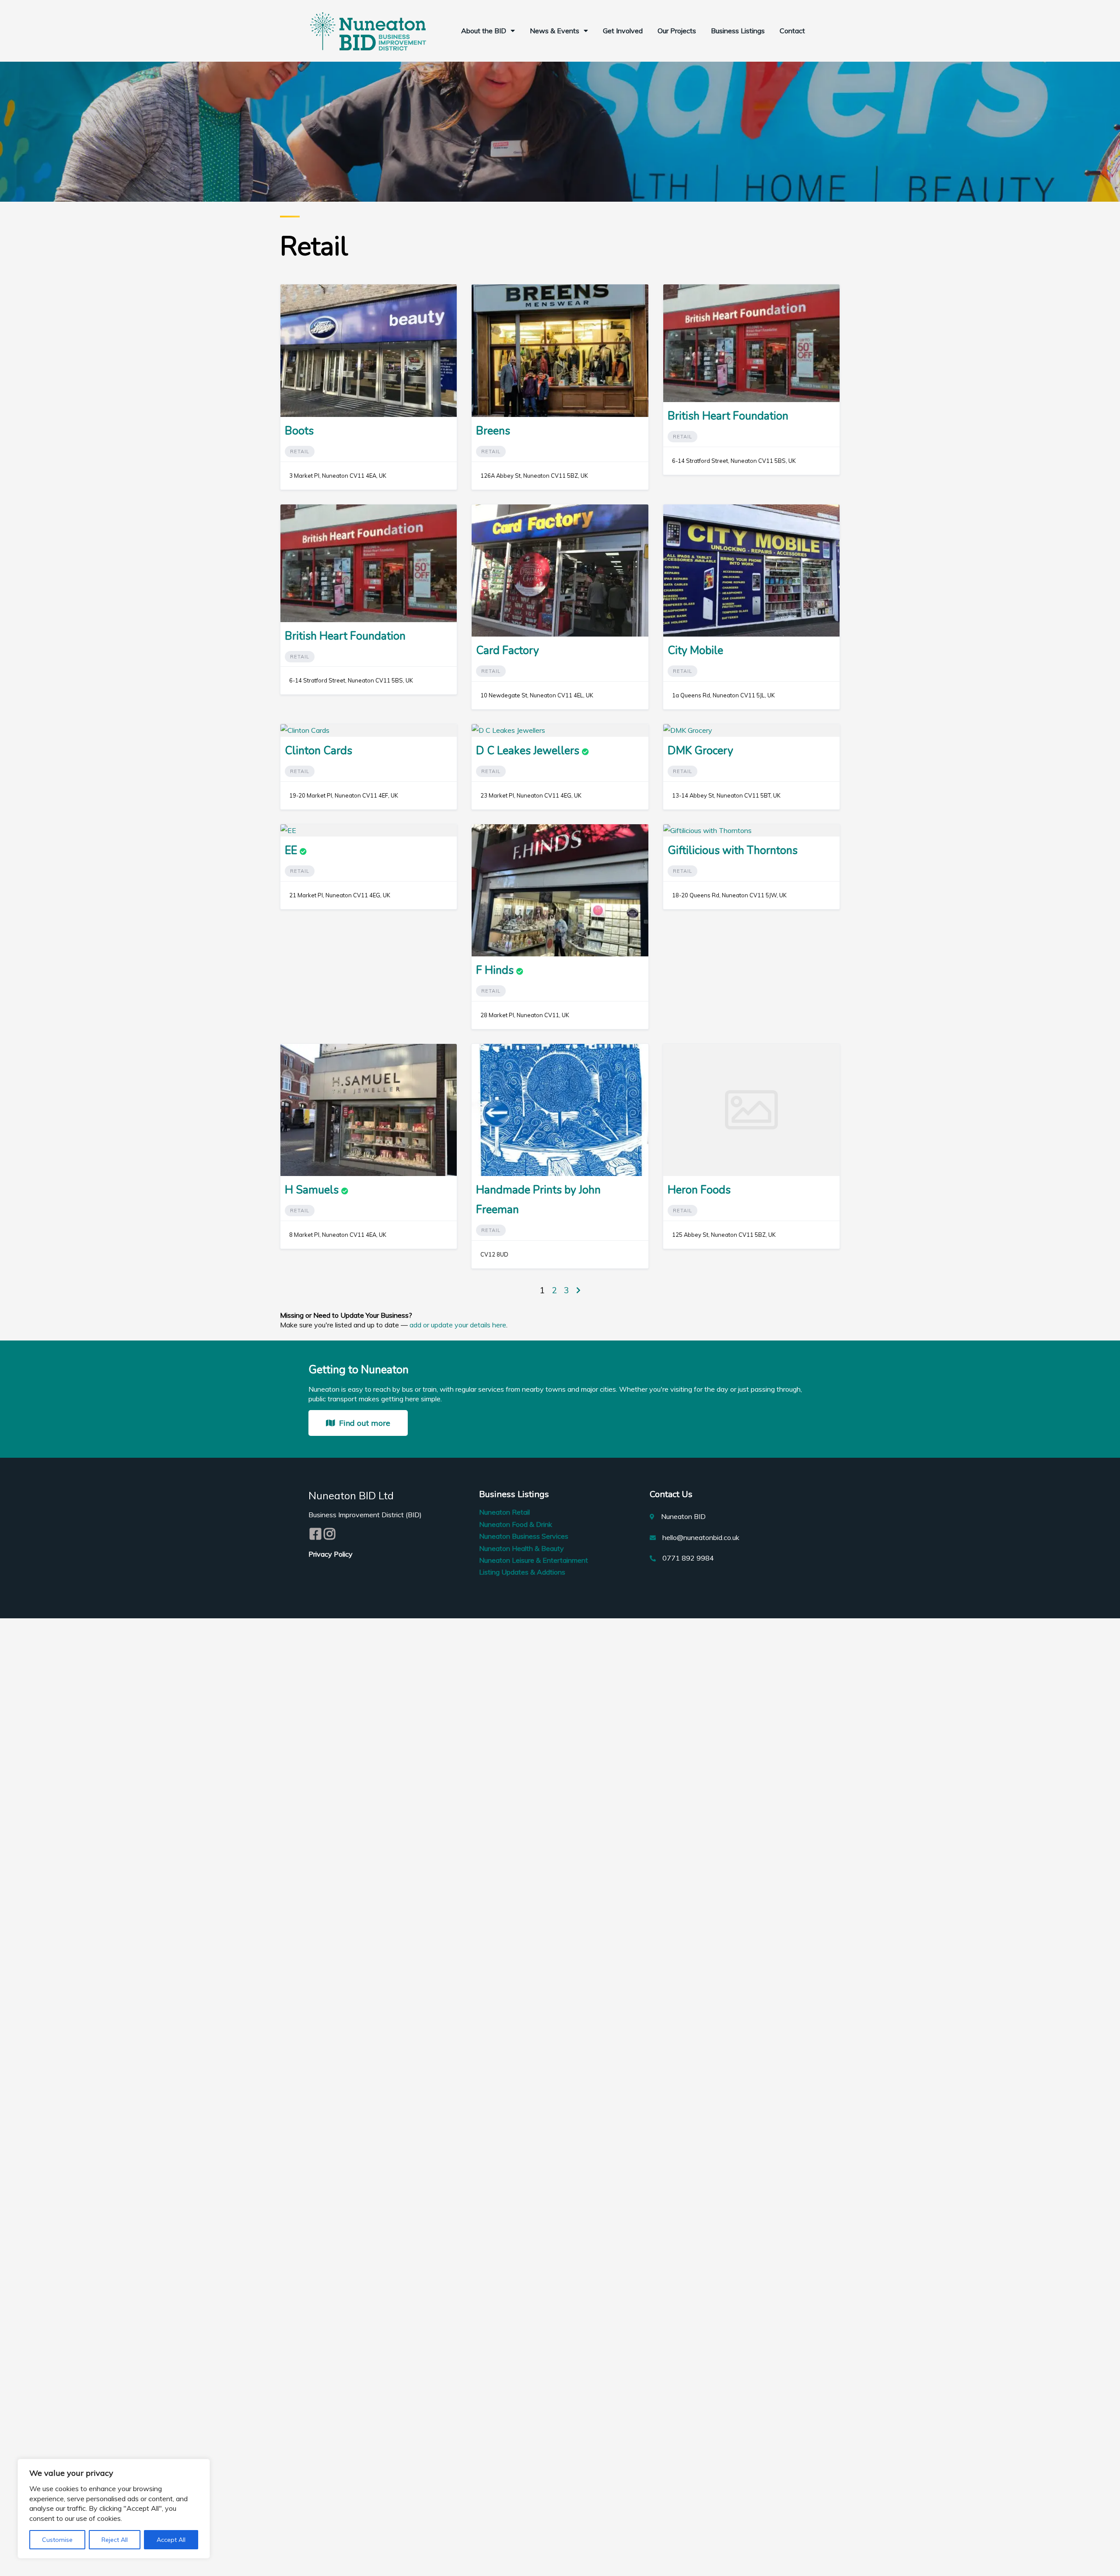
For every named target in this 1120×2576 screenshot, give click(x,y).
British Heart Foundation (728, 416)
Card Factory (507, 651)
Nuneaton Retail (504, 1512)
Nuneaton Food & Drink (516, 1524)
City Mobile (695, 651)
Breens (493, 431)
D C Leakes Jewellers (528, 751)
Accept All (171, 2540)
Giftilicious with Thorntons (733, 850)
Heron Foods (699, 1190)
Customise (57, 2540)
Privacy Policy (331, 1554)
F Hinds (495, 970)
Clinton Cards (318, 751)
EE (291, 850)
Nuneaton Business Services (524, 1536)
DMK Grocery (700, 751)
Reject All (115, 2540)
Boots (299, 431)
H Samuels (312, 1190)
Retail (300, 451)
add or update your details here (458, 1325)
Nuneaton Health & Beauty (521, 1548)
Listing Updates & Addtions (522, 1572)
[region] (114, 2509)
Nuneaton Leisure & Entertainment (534, 1560)
